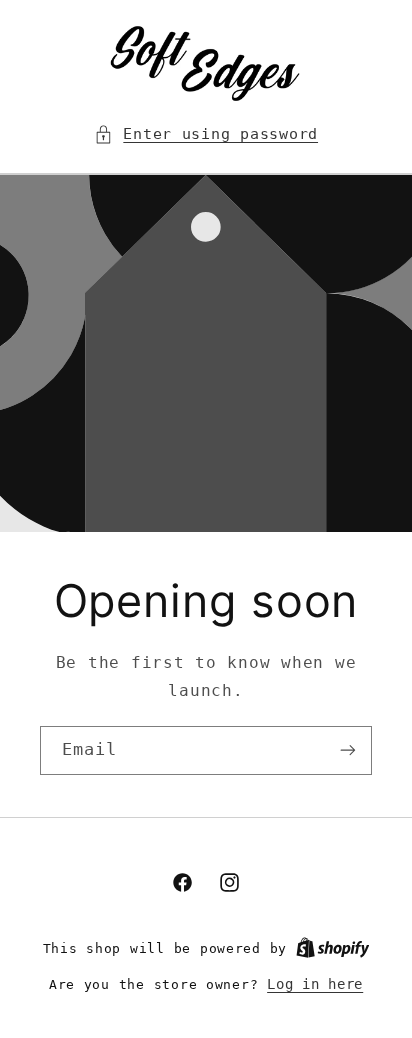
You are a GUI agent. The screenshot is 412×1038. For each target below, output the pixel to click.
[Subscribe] (348, 749)
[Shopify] (333, 948)
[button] (206, 134)
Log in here (315, 984)
